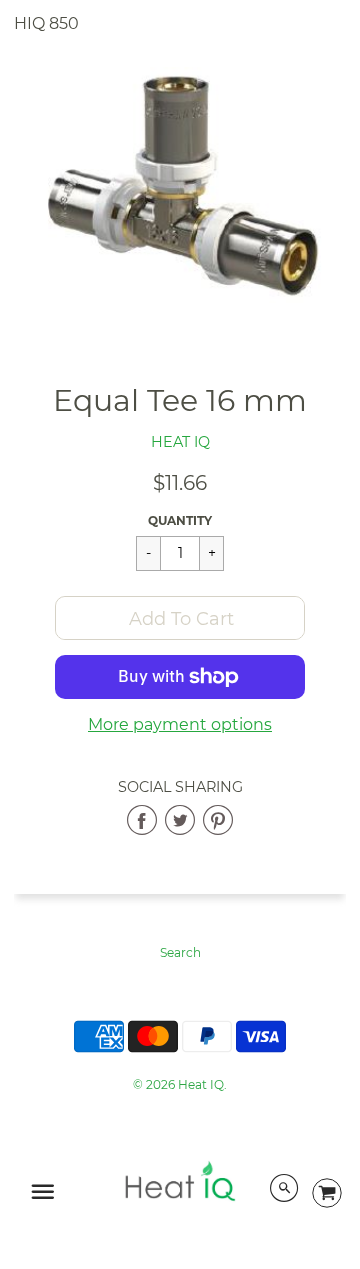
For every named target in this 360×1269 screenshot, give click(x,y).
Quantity (180, 520)
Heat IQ (180, 442)
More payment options (180, 724)
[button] (180, 618)
